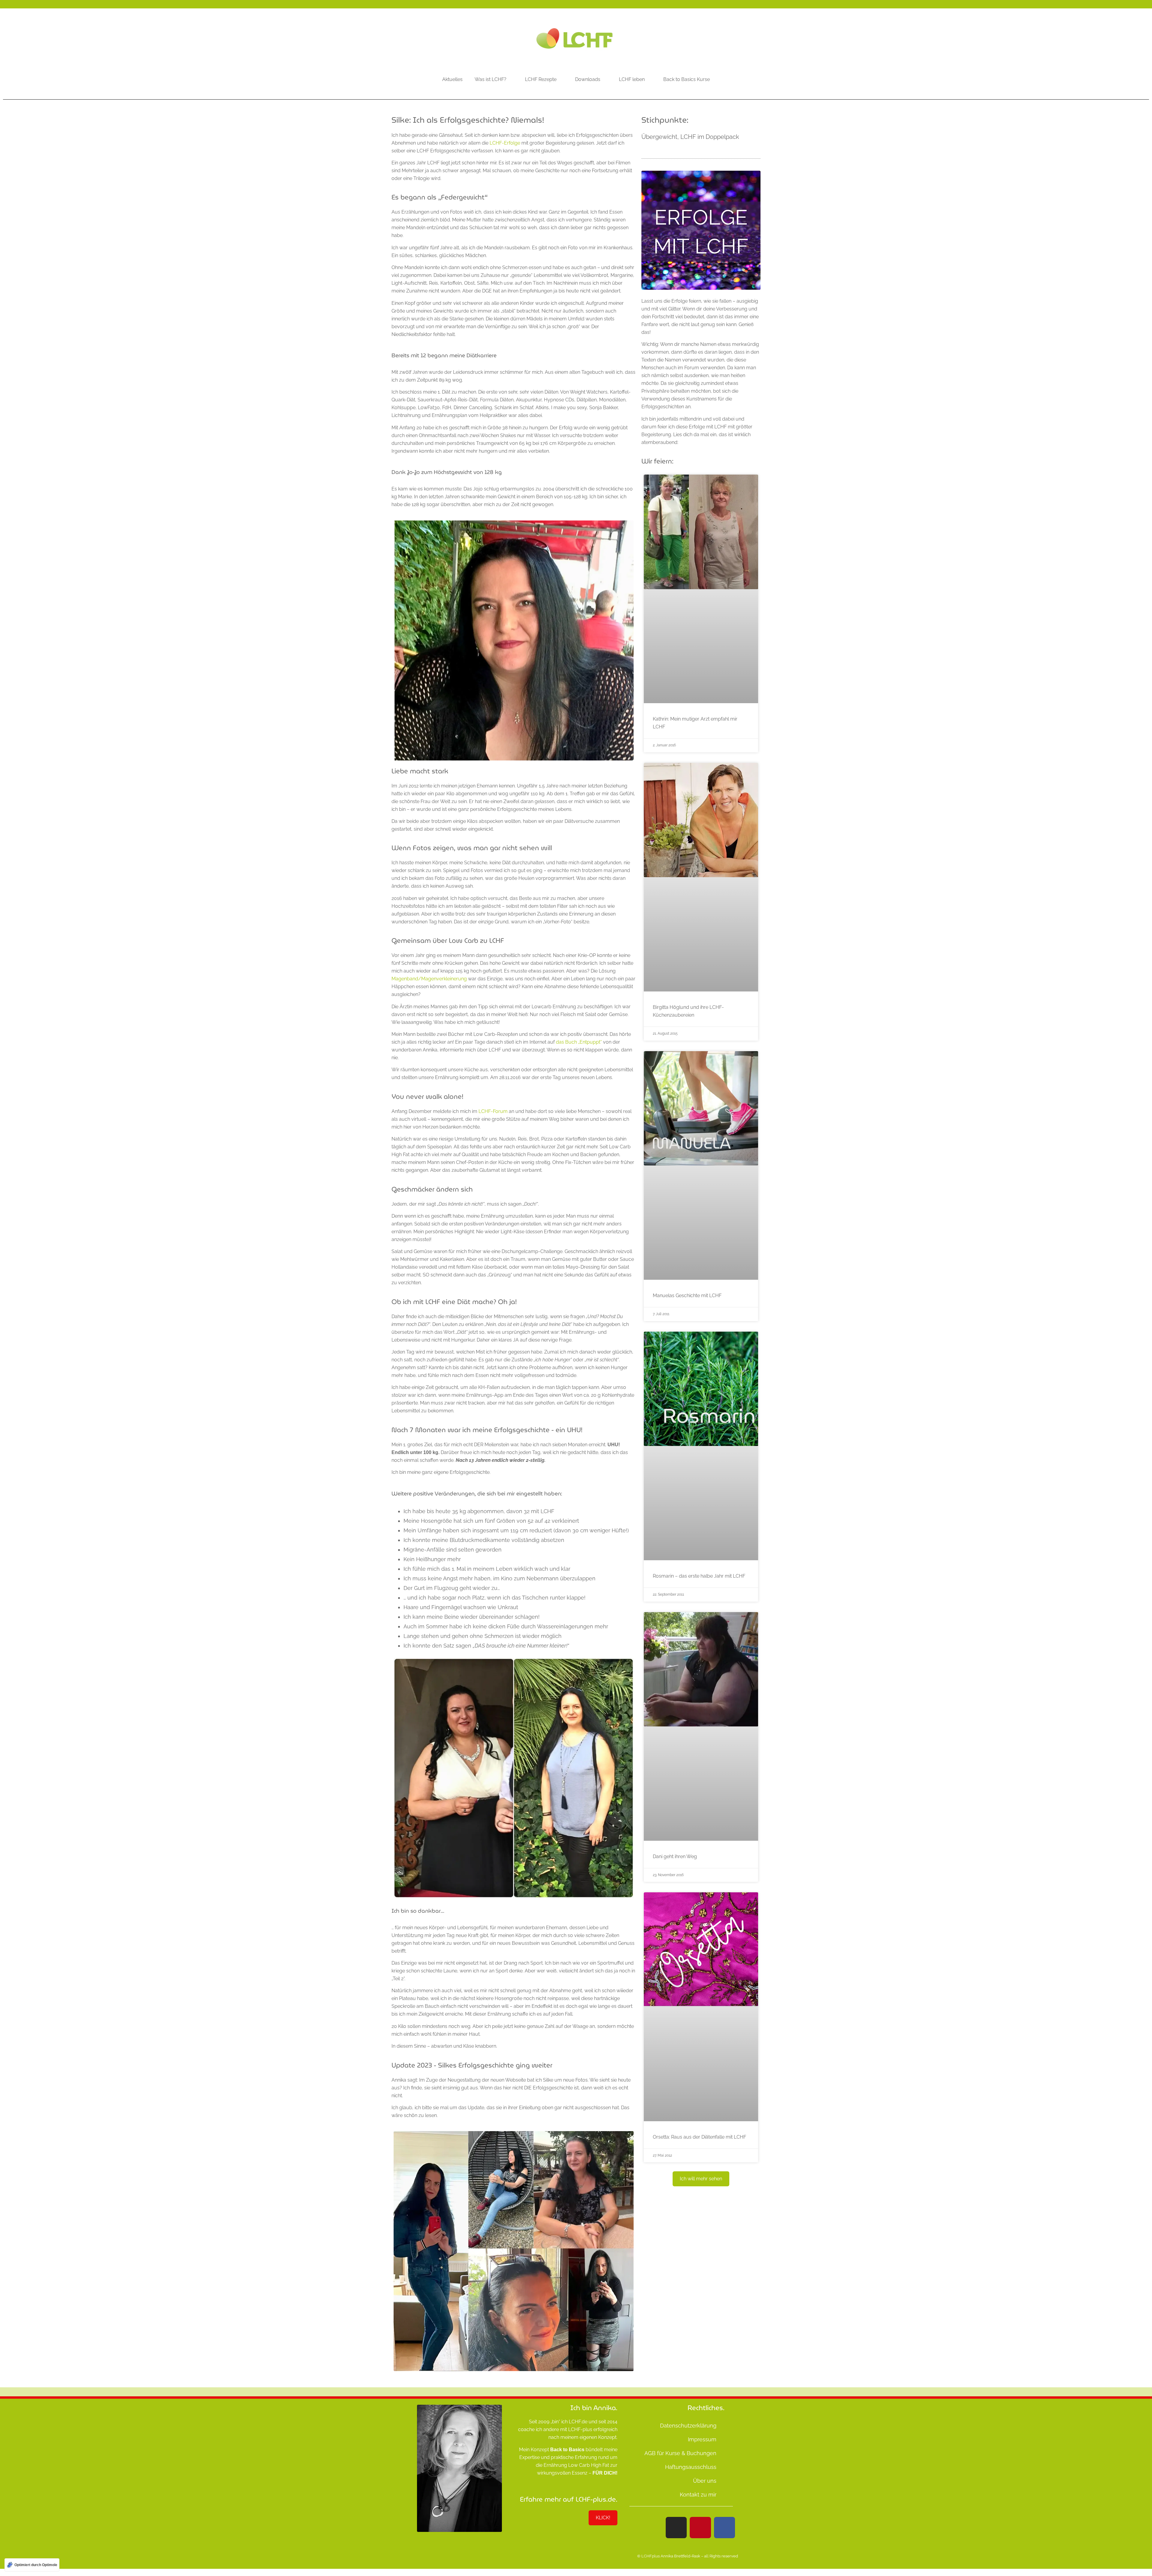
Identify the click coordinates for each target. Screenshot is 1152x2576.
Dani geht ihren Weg (675, 1856)
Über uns (705, 2481)
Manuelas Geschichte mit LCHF (687, 1295)
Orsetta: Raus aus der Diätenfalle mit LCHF (699, 2137)
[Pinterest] (700, 2527)
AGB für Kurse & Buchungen (680, 2453)
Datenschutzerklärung (688, 2426)
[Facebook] (724, 2527)
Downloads (588, 79)
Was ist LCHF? (490, 79)
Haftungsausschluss (691, 2467)
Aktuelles (452, 79)
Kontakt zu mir (698, 2495)
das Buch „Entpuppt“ (579, 1042)
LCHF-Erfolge (505, 143)
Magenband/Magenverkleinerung (429, 979)
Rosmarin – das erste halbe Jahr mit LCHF (699, 1576)
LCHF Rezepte (541, 79)
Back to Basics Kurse (687, 79)
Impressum (702, 2439)
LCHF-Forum (493, 1111)
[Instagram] (676, 2527)
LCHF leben (632, 79)
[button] (701, 2179)
